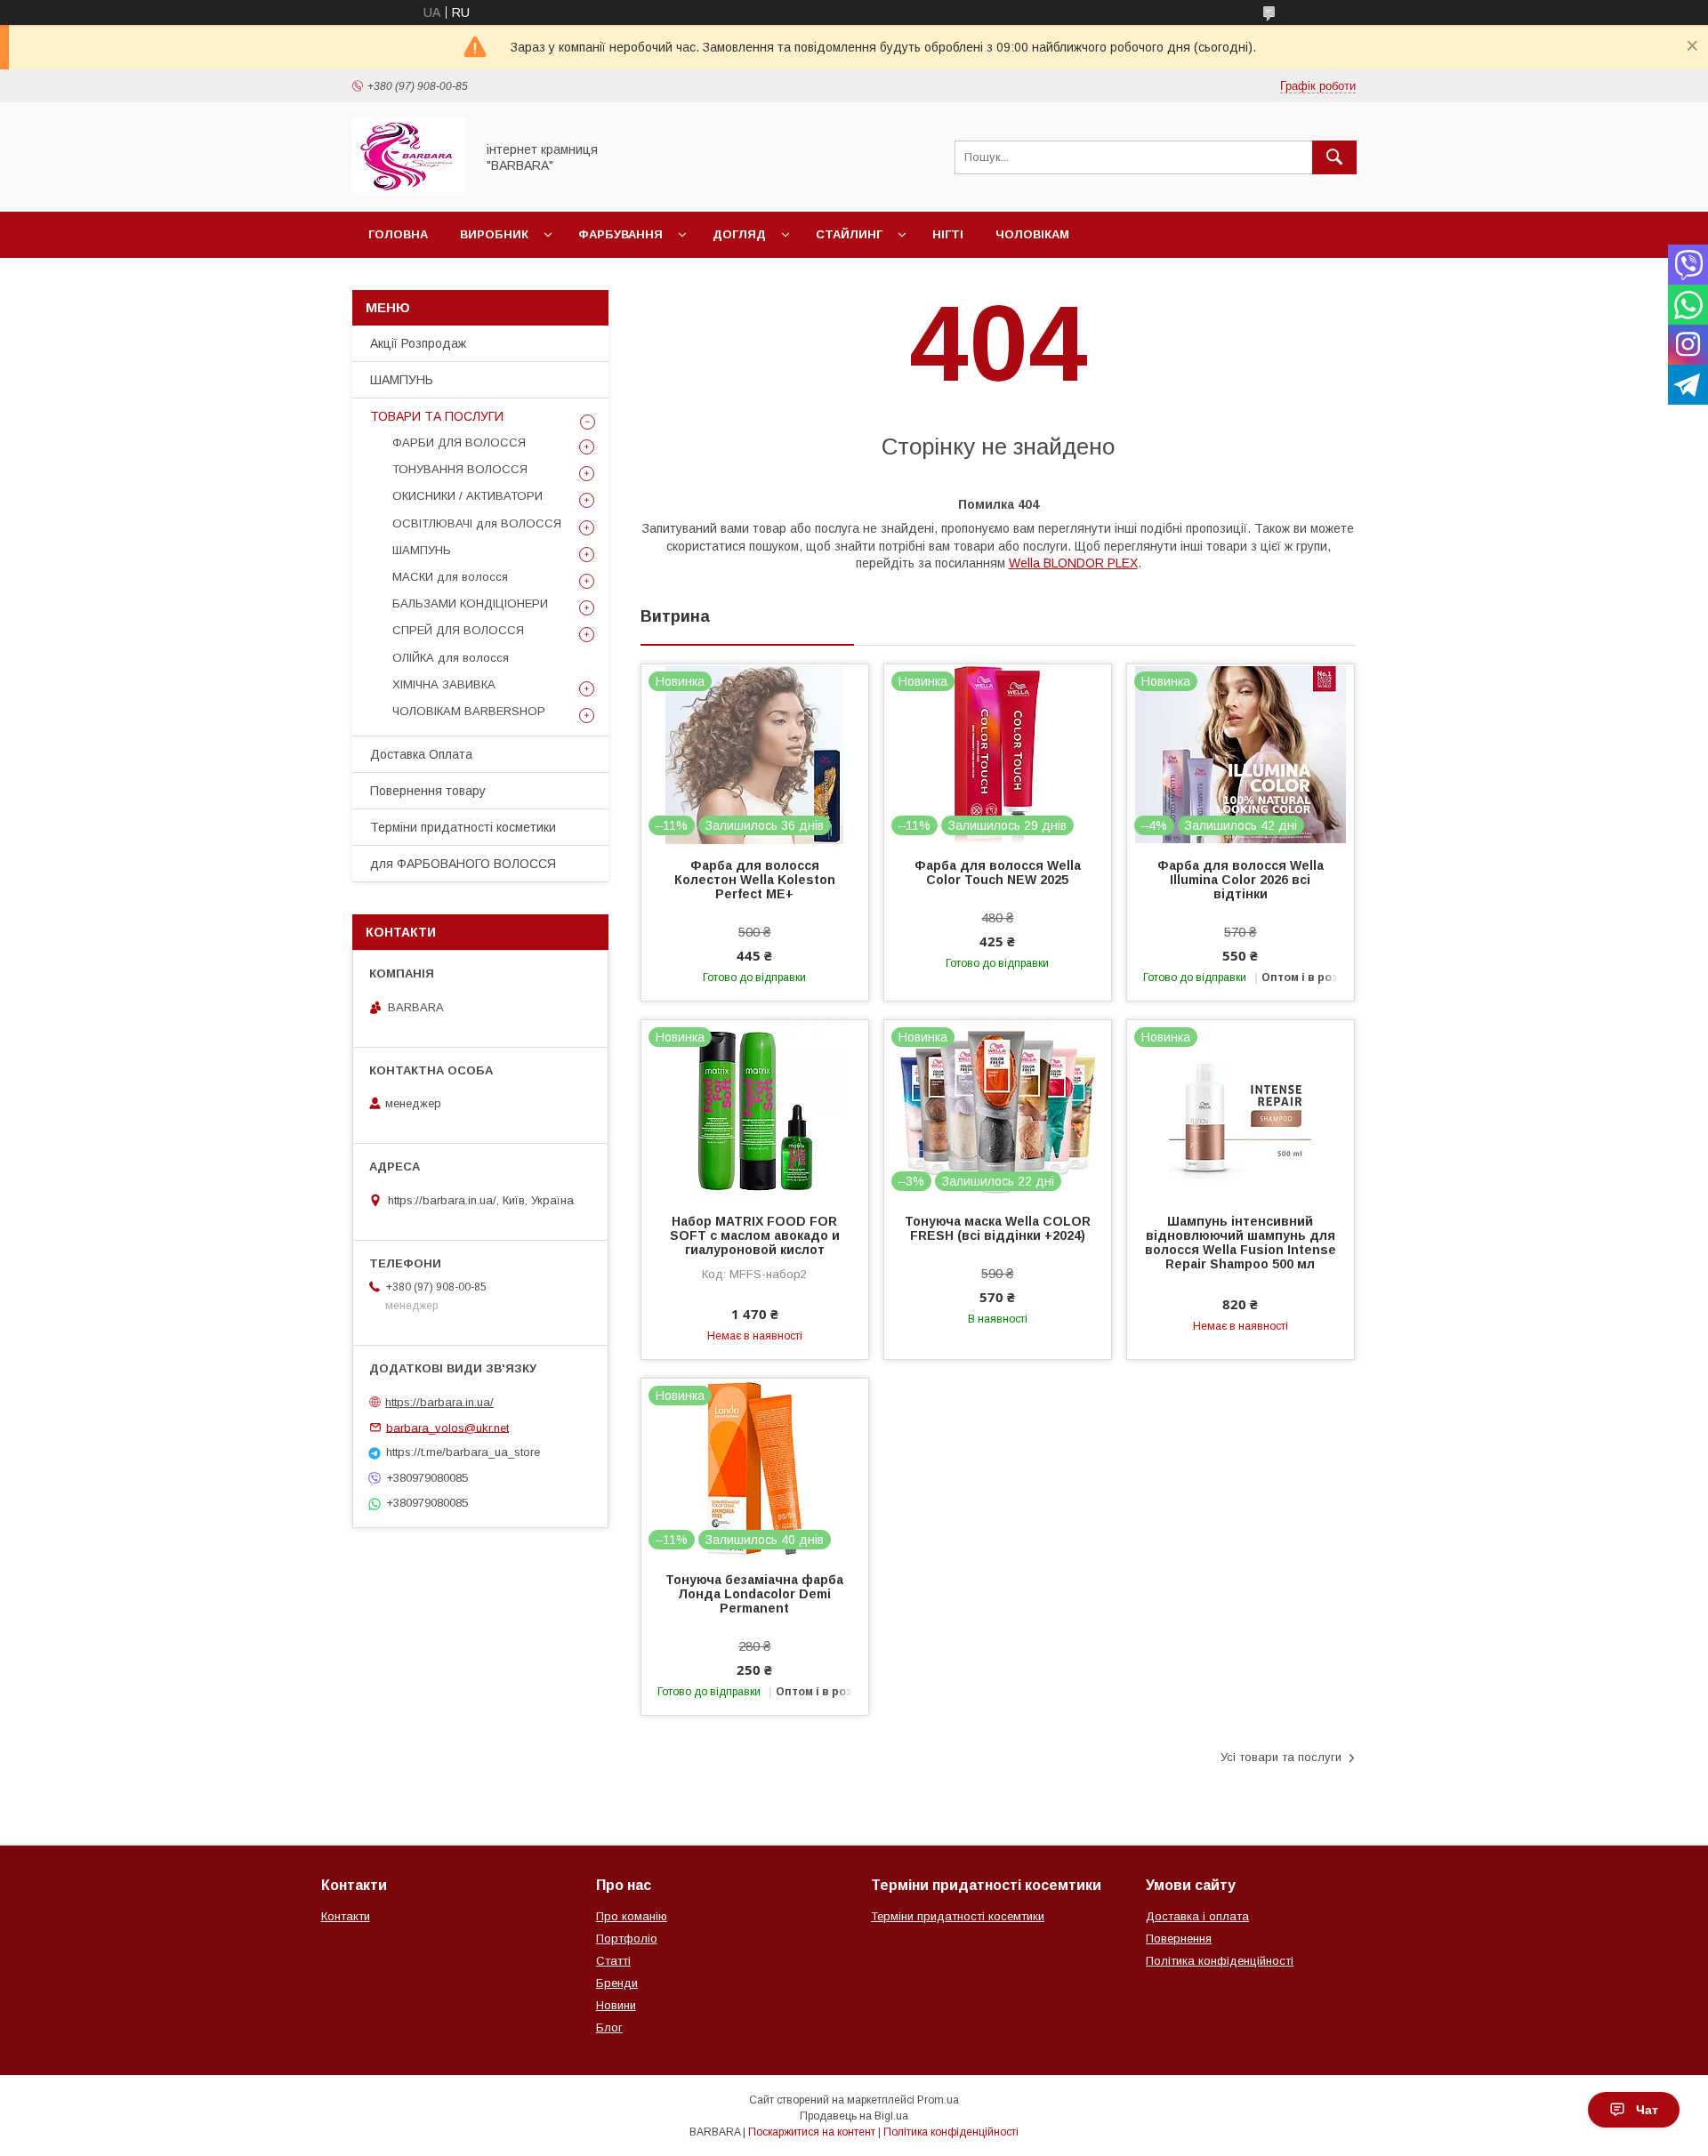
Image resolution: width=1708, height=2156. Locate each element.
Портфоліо (627, 1939)
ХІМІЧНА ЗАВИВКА (444, 684)
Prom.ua (938, 2100)
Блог (609, 2027)
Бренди (617, 1983)
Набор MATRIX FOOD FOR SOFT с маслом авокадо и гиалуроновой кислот (755, 1235)
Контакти (346, 1916)
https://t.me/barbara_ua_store (463, 1452)
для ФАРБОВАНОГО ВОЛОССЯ (463, 864)
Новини (616, 2005)
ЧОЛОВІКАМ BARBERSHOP (469, 711)
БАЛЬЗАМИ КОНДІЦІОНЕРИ (470, 603)
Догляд (739, 234)
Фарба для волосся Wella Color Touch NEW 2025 (998, 873)
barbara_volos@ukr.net (447, 1427)
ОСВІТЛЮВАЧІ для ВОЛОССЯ (477, 523)
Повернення (1179, 1939)
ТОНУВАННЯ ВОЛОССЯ (460, 469)
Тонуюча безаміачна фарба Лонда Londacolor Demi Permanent (754, 1594)
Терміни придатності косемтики (958, 1916)
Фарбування (620, 234)
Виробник (494, 234)
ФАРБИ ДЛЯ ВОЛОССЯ (459, 442)
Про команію (632, 1916)
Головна (398, 234)
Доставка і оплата (1197, 1916)
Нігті (948, 234)
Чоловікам (1032, 234)
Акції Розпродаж (418, 343)
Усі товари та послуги (1281, 1757)
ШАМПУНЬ (402, 380)
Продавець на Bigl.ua (854, 2116)
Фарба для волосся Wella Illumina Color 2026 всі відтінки (1241, 880)
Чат (1647, 2110)
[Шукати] (1334, 157)
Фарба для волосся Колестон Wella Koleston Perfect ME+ (755, 880)
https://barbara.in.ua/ (439, 1402)
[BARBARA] (409, 189)
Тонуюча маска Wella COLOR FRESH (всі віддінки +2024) (998, 1228)
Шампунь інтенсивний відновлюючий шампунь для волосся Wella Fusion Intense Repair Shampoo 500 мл (1241, 1243)
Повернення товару (428, 791)
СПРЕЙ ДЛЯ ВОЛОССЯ (458, 630)
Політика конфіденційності (1220, 1961)
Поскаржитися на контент (812, 2132)
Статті (613, 1961)
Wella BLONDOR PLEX (1073, 563)
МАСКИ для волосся (450, 577)
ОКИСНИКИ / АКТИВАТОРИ (467, 496)
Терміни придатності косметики (463, 827)
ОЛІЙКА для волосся (451, 658)
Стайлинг (849, 234)
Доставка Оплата (421, 754)
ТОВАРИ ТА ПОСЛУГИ (437, 416)
